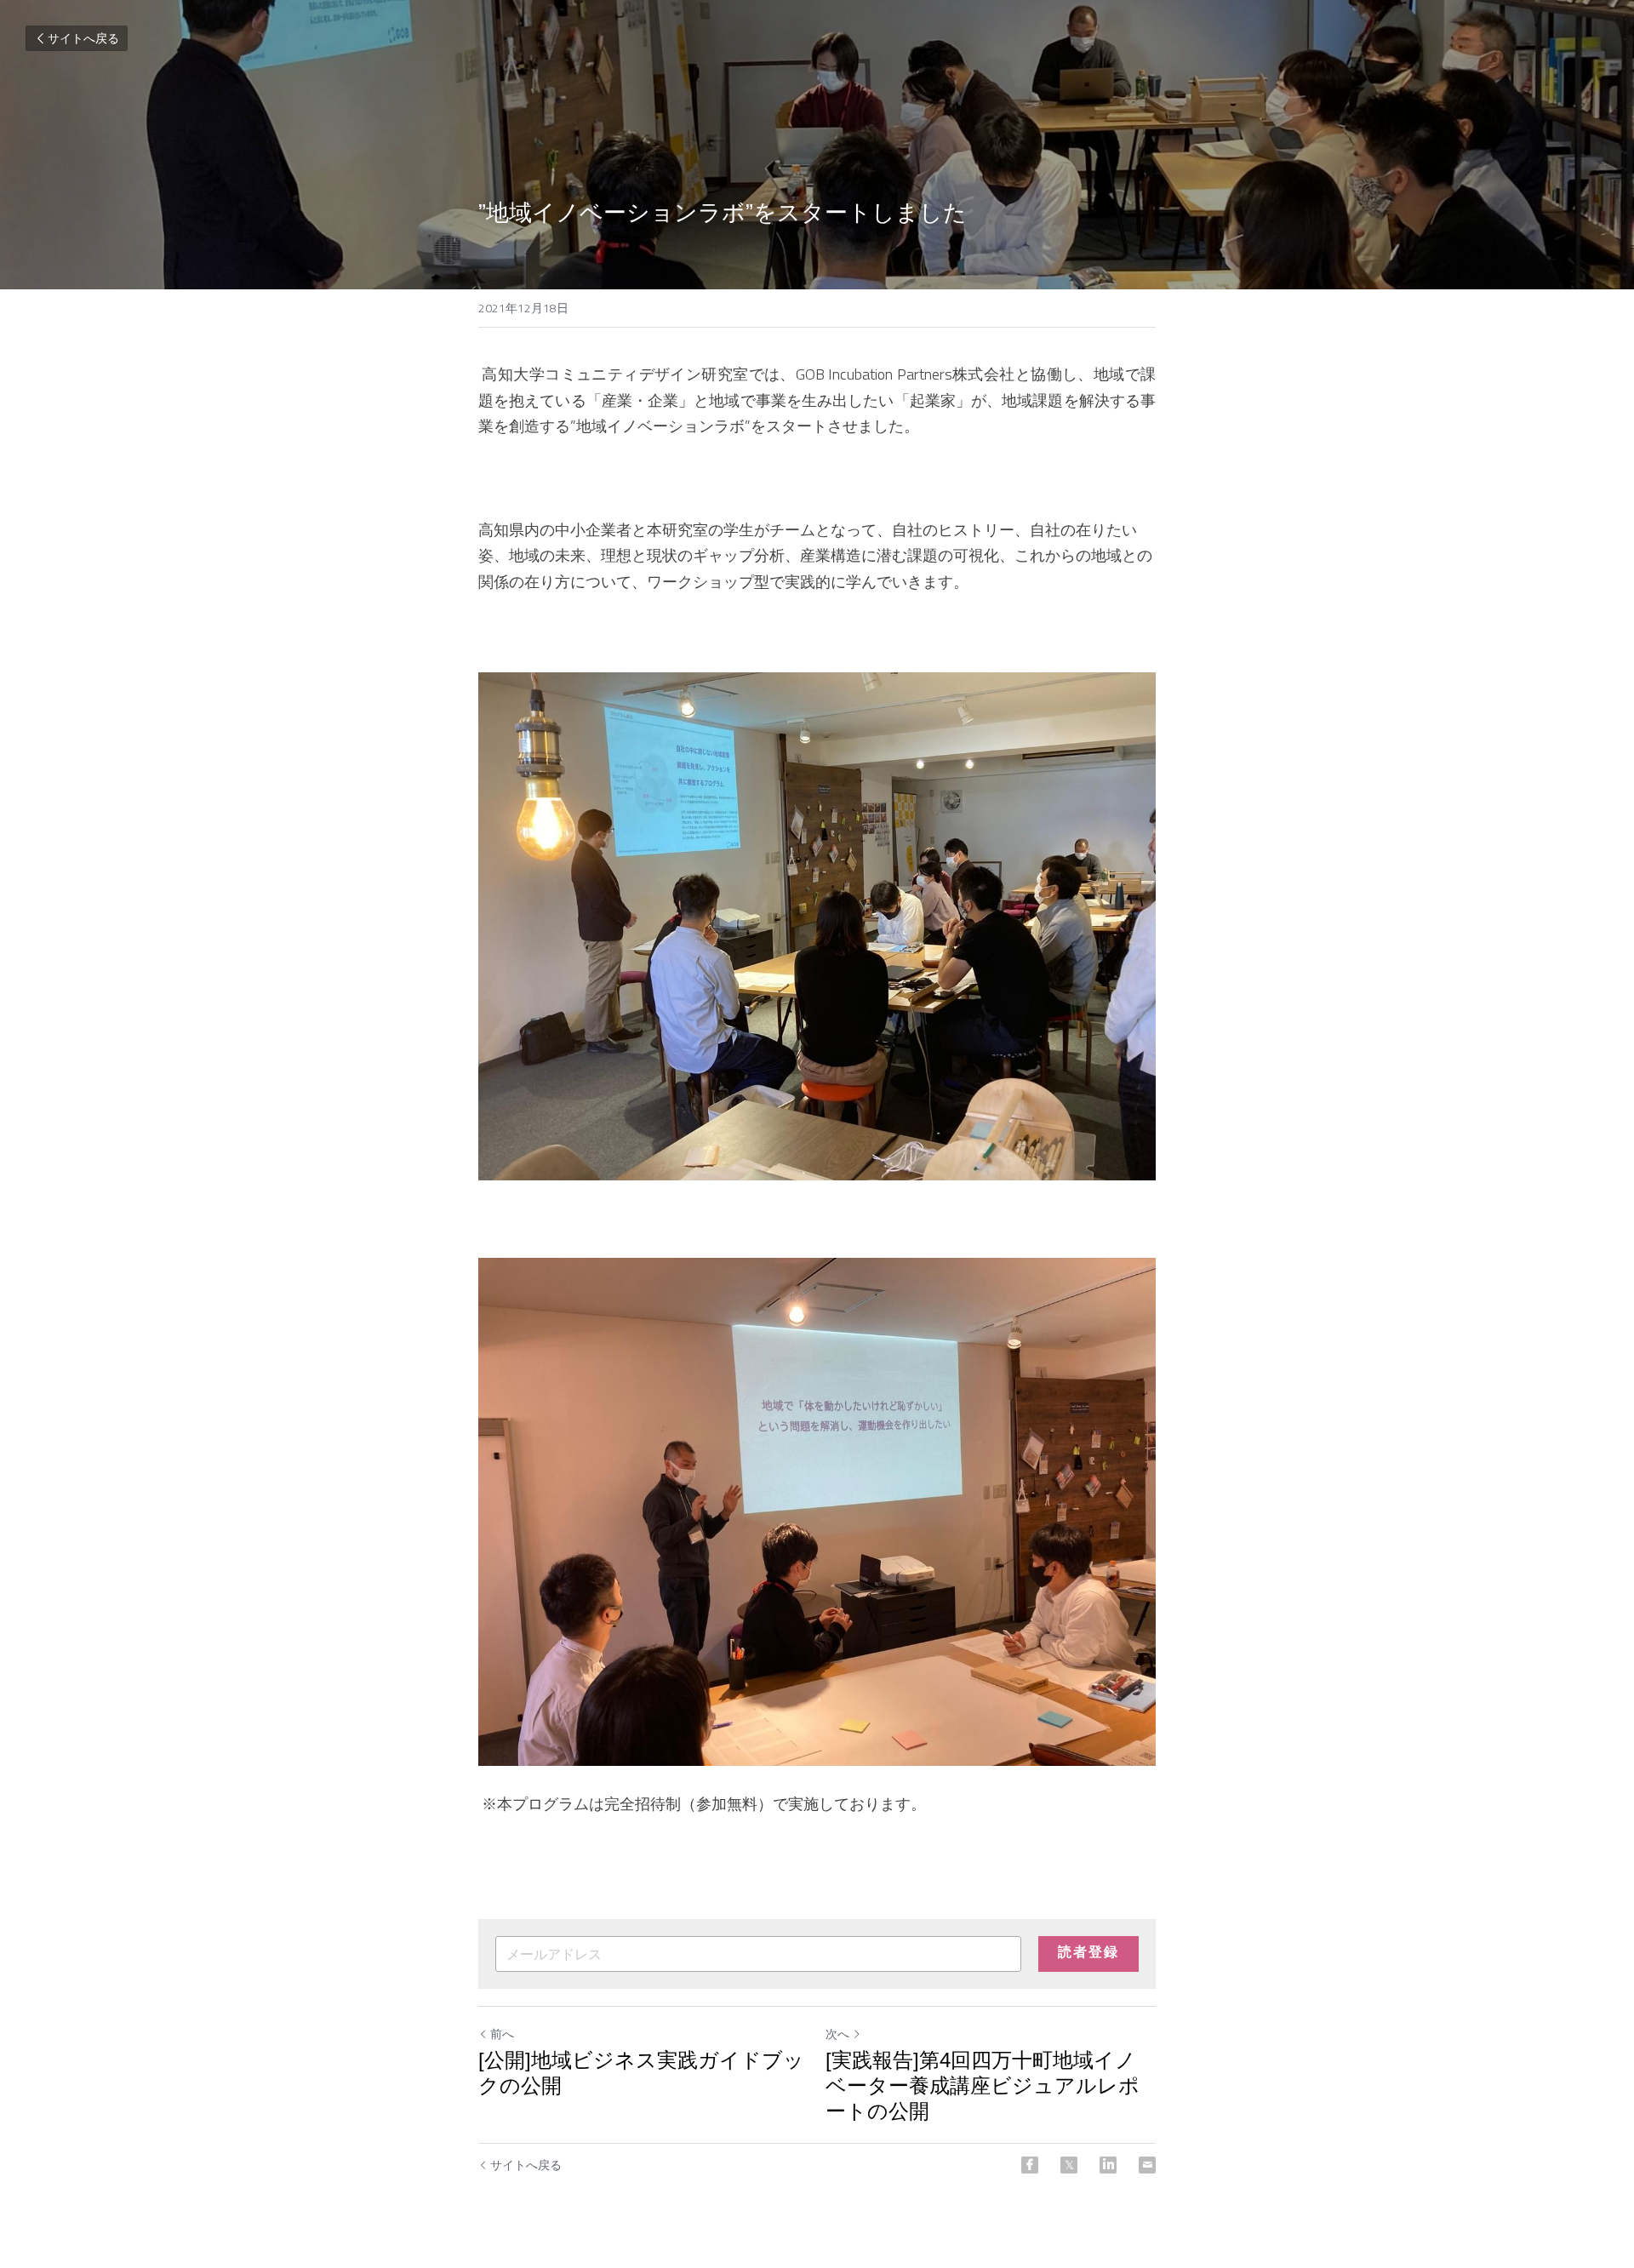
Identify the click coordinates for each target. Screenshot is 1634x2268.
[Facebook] (1030, 2165)
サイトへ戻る (83, 38)
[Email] (1147, 2165)
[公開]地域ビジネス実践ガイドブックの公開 (641, 2073)
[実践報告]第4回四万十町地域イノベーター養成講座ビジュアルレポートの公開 (983, 2085)
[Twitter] (1069, 2165)
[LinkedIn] (1108, 2165)
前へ (502, 2034)
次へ (837, 2034)
